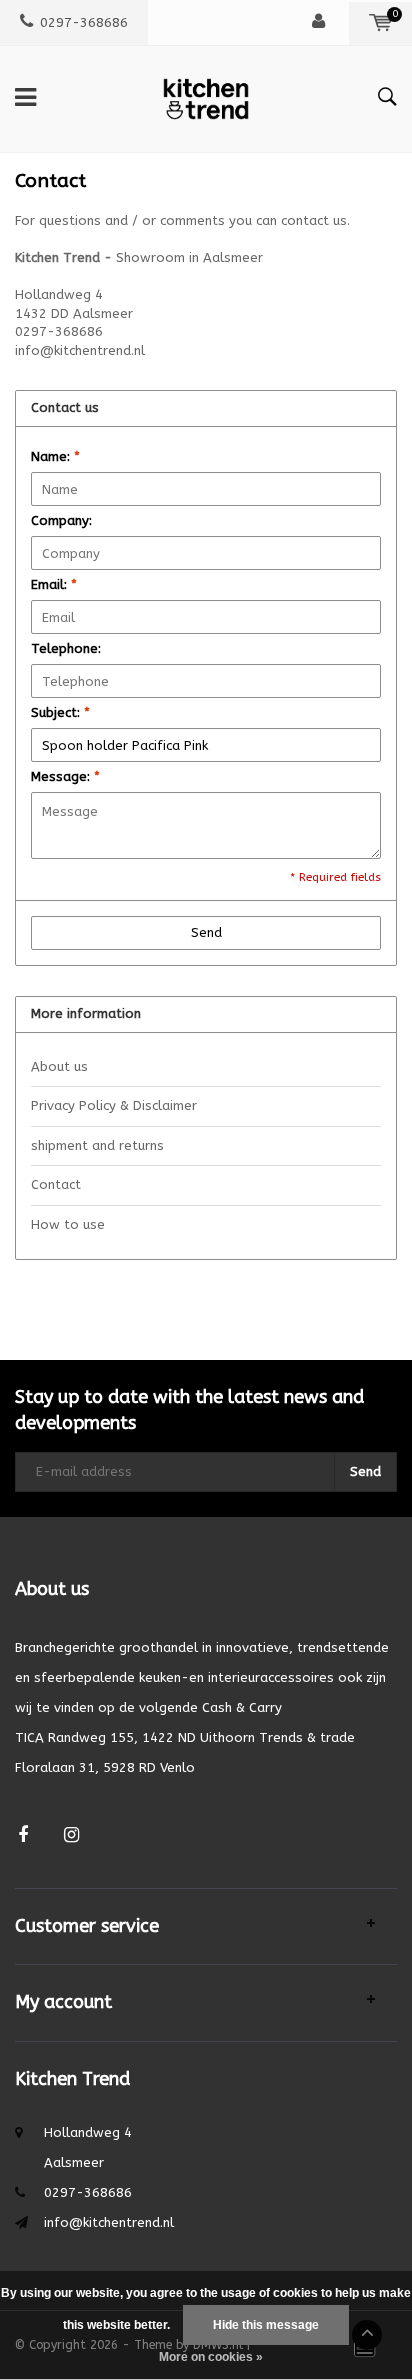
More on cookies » (211, 2357)
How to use (68, 1224)
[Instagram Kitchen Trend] (71, 1835)
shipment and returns (97, 1145)
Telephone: (66, 648)
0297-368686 (84, 22)
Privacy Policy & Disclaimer (114, 1105)
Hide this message (266, 2325)
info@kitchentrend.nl (109, 2222)
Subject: (60, 712)
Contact (56, 1184)
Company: (61, 520)
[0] (380, 22)
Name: (55, 456)
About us (59, 1066)
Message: (65, 776)
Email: (54, 584)
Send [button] (206, 932)
